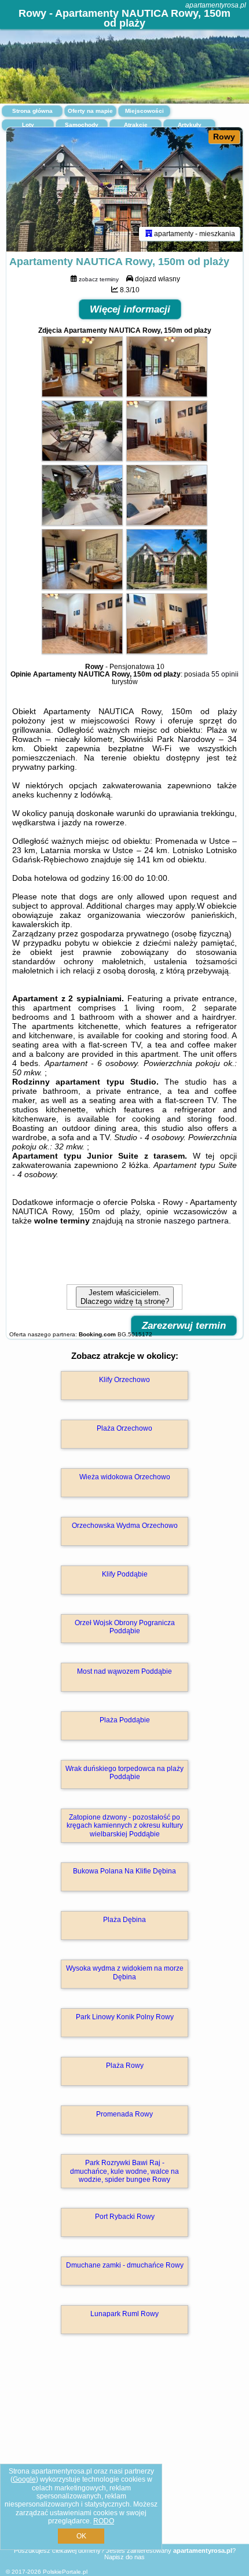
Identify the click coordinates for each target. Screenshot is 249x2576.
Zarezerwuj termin (184, 1326)
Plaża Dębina (124, 1920)
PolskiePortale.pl (65, 2572)
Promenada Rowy (124, 2114)
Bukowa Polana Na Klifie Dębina (124, 1871)
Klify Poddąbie (125, 1574)
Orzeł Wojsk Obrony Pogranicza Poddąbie (125, 1627)
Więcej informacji (130, 309)
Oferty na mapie (90, 111)
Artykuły (190, 125)
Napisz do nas (124, 2557)
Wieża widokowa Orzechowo (125, 1477)
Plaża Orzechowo (124, 1428)
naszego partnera (196, 1221)
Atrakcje (136, 125)
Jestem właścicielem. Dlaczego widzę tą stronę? (125, 1297)
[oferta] (149, 234)
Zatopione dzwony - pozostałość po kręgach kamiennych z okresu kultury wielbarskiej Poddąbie (125, 1826)
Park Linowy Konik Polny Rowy (125, 2017)
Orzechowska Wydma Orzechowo (125, 1526)
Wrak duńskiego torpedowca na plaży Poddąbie (124, 1773)
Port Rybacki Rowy (125, 2217)
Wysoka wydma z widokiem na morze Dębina (125, 1972)
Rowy (224, 137)
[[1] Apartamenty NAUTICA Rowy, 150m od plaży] (124, 190)
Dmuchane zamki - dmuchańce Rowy (125, 2265)
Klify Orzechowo (124, 1380)
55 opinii (225, 674)
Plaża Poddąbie (125, 1720)
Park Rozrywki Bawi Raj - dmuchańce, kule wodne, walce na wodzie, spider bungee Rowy (124, 2171)
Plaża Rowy (125, 2066)
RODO (104, 2521)
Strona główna (32, 111)
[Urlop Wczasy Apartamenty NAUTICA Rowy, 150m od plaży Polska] (82, 394)
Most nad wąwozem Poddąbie (124, 1671)
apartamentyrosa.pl (216, 5)
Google (24, 2479)
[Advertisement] (124, 2456)
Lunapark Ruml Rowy (124, 2314)
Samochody (82, 125)
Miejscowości (144, 111)
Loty (28, 125)
